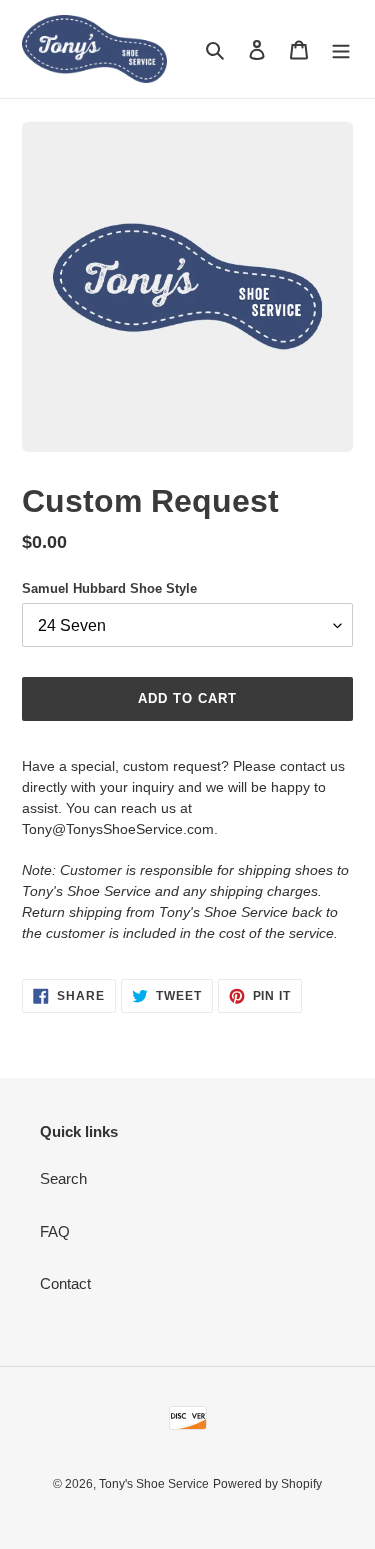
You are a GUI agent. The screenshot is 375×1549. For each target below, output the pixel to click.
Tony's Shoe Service (154, 1484)
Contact (65, 1283)
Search (63, 1178)
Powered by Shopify (267, 1484)
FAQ (55, 1231)
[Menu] (341, 49)
